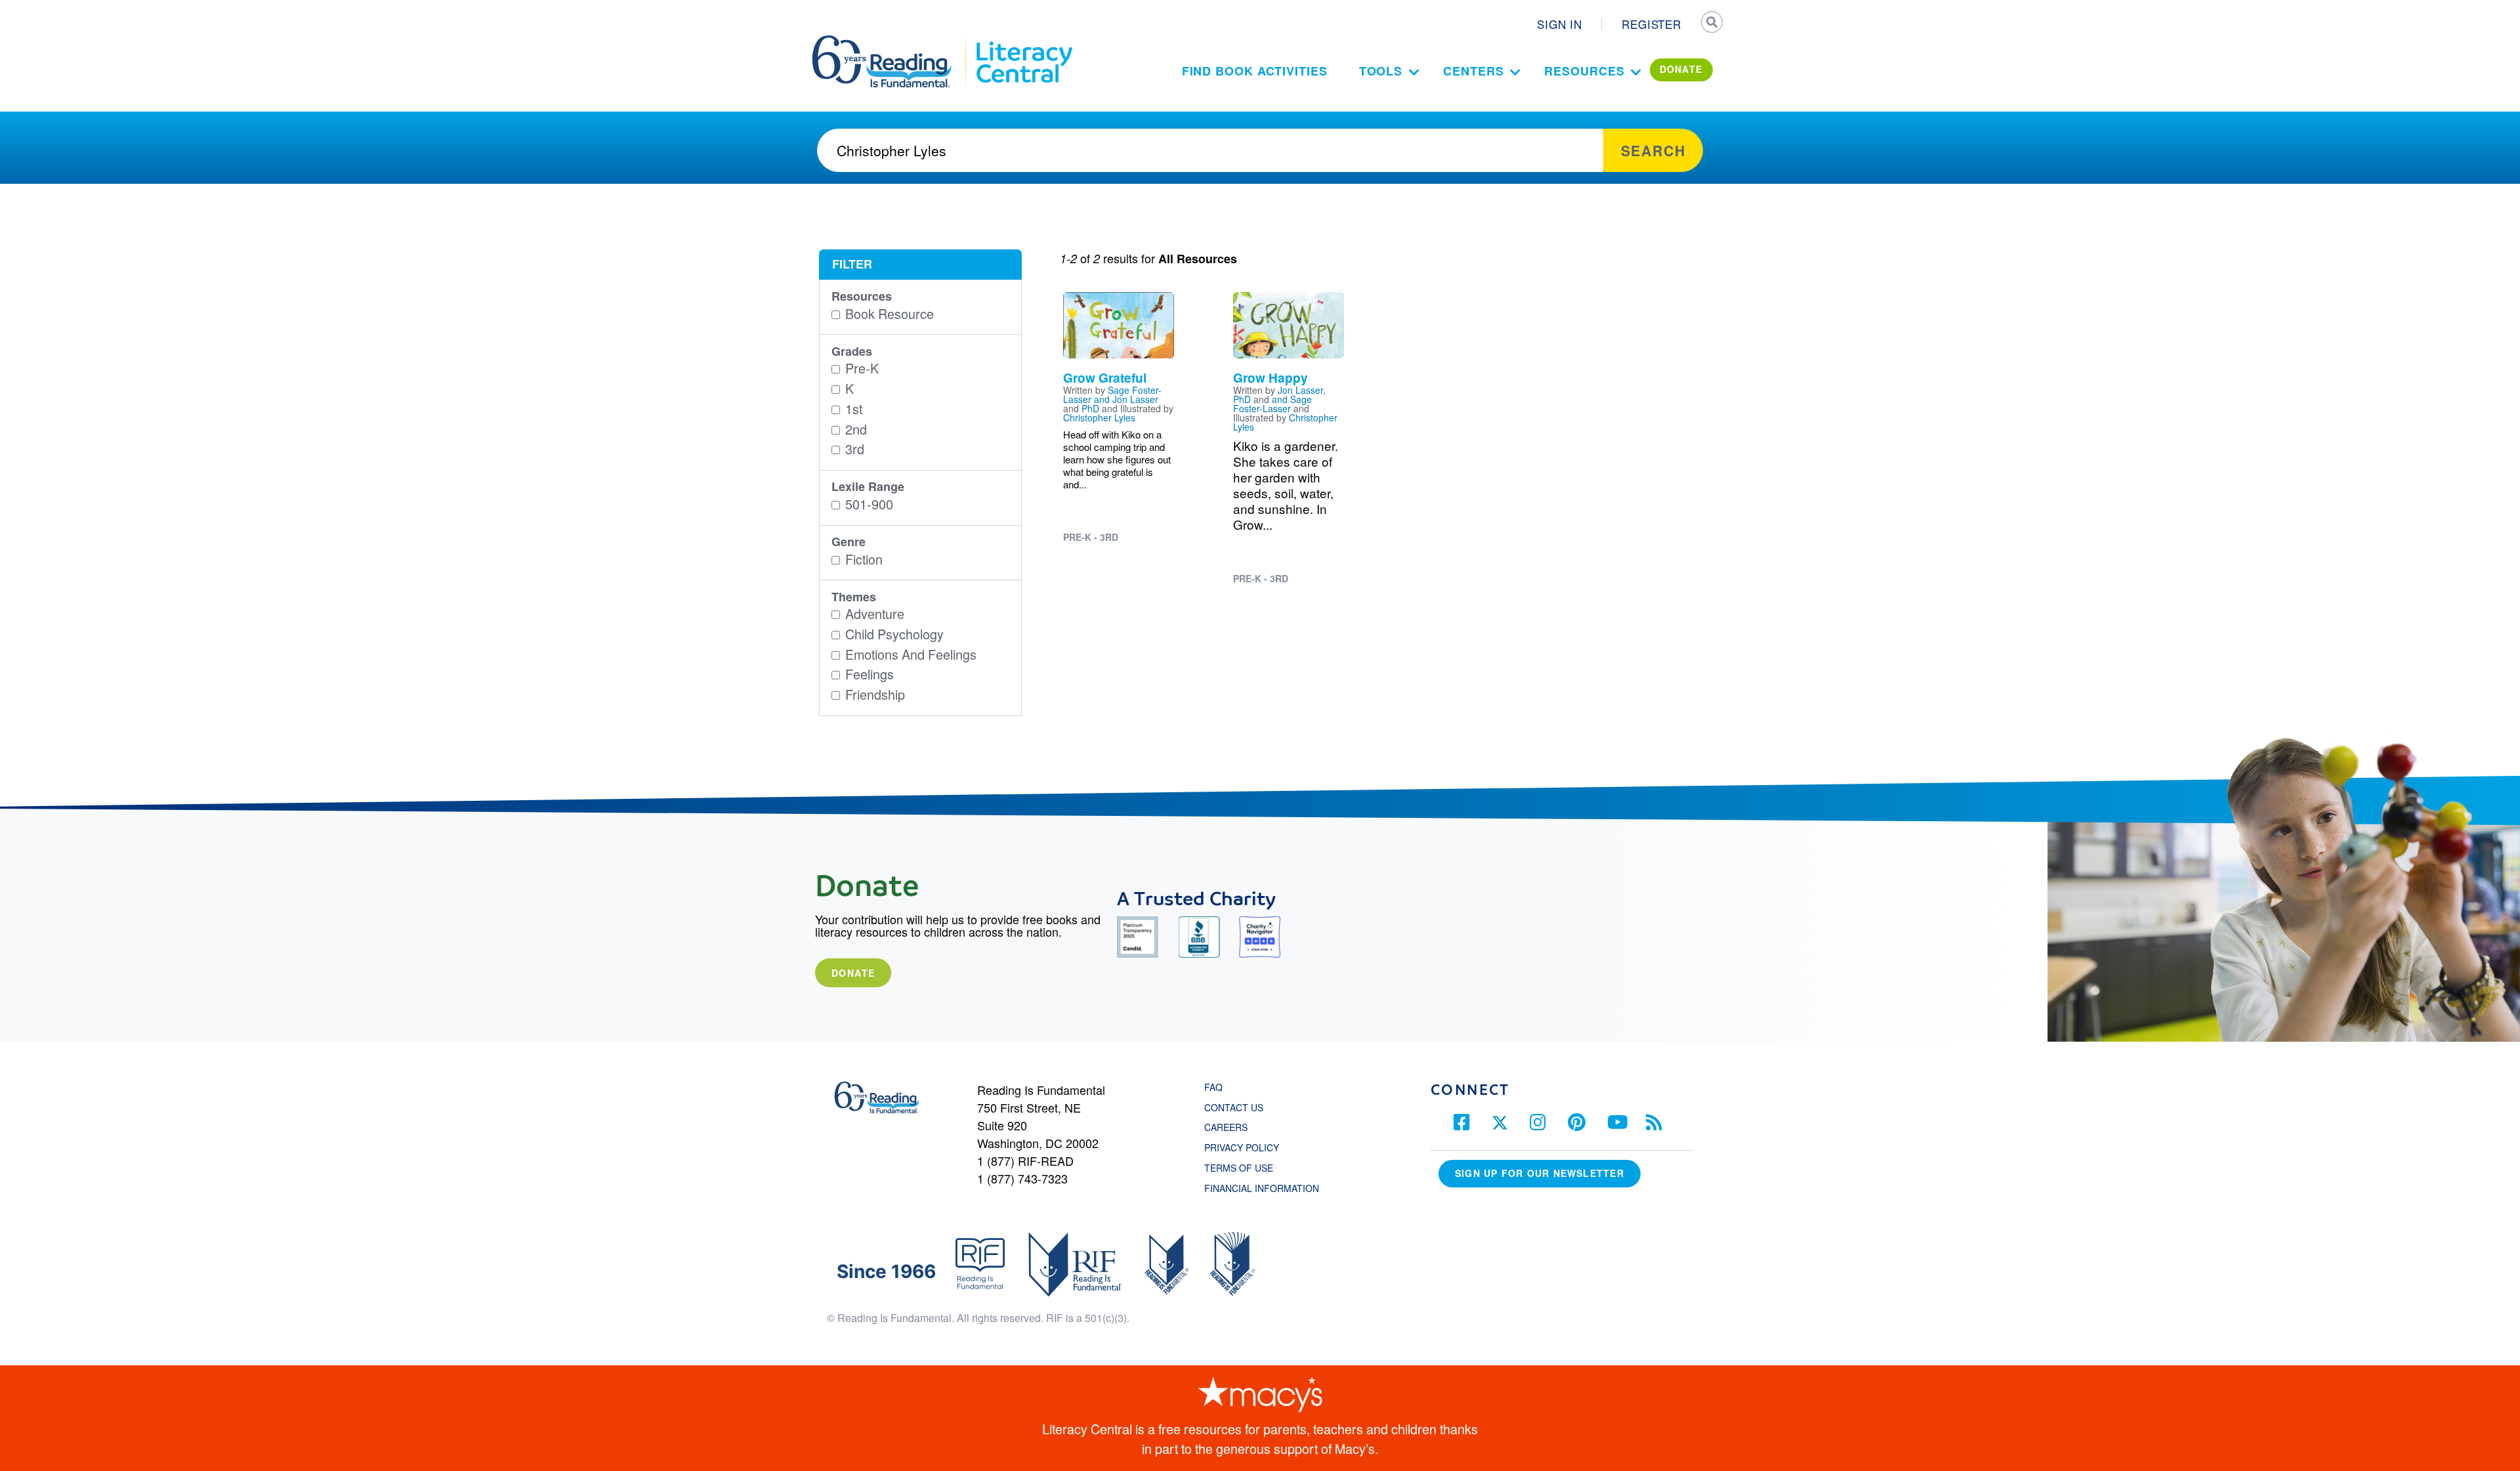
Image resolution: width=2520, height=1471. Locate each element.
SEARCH (1711, 24)
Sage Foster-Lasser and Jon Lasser (1112, 394)
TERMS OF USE (1245, 1168)
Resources (1584, 71)
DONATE (1681, 69)
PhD (1090, 408)
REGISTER (1651, 24)
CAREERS (1226, 1127)
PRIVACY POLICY (1242, 1147)
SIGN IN (1560, 24)
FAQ (1213, 1087)
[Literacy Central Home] (1023, 41)
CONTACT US (1238, 1107)
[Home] (891, 41)
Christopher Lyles (1099, 417)
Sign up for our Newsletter (1540, 1173)
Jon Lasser (1300, 390)
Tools (1381, 71)
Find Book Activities (1255, 71)
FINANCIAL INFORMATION (1262, 1188)
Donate (853, 973)
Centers (1473, 71)
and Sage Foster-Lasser (1272, 404)
